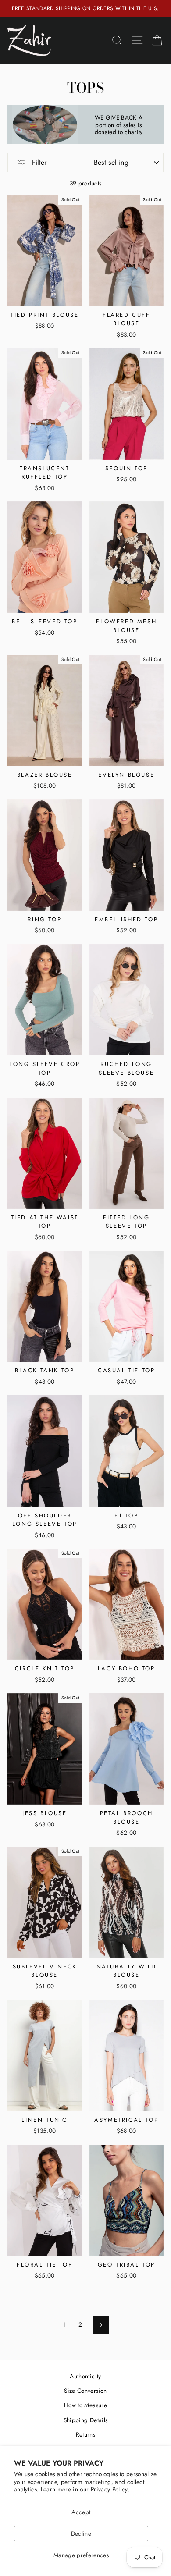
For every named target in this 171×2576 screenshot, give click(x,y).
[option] (85, 9)
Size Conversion (85, 2391)
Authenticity (85, 2376)
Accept (81, 2512)
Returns (85, 2434)
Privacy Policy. (110, 2489)
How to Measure (85, 2405)
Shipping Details (85, 2420)
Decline (81, 2533)
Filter (38, 162)
